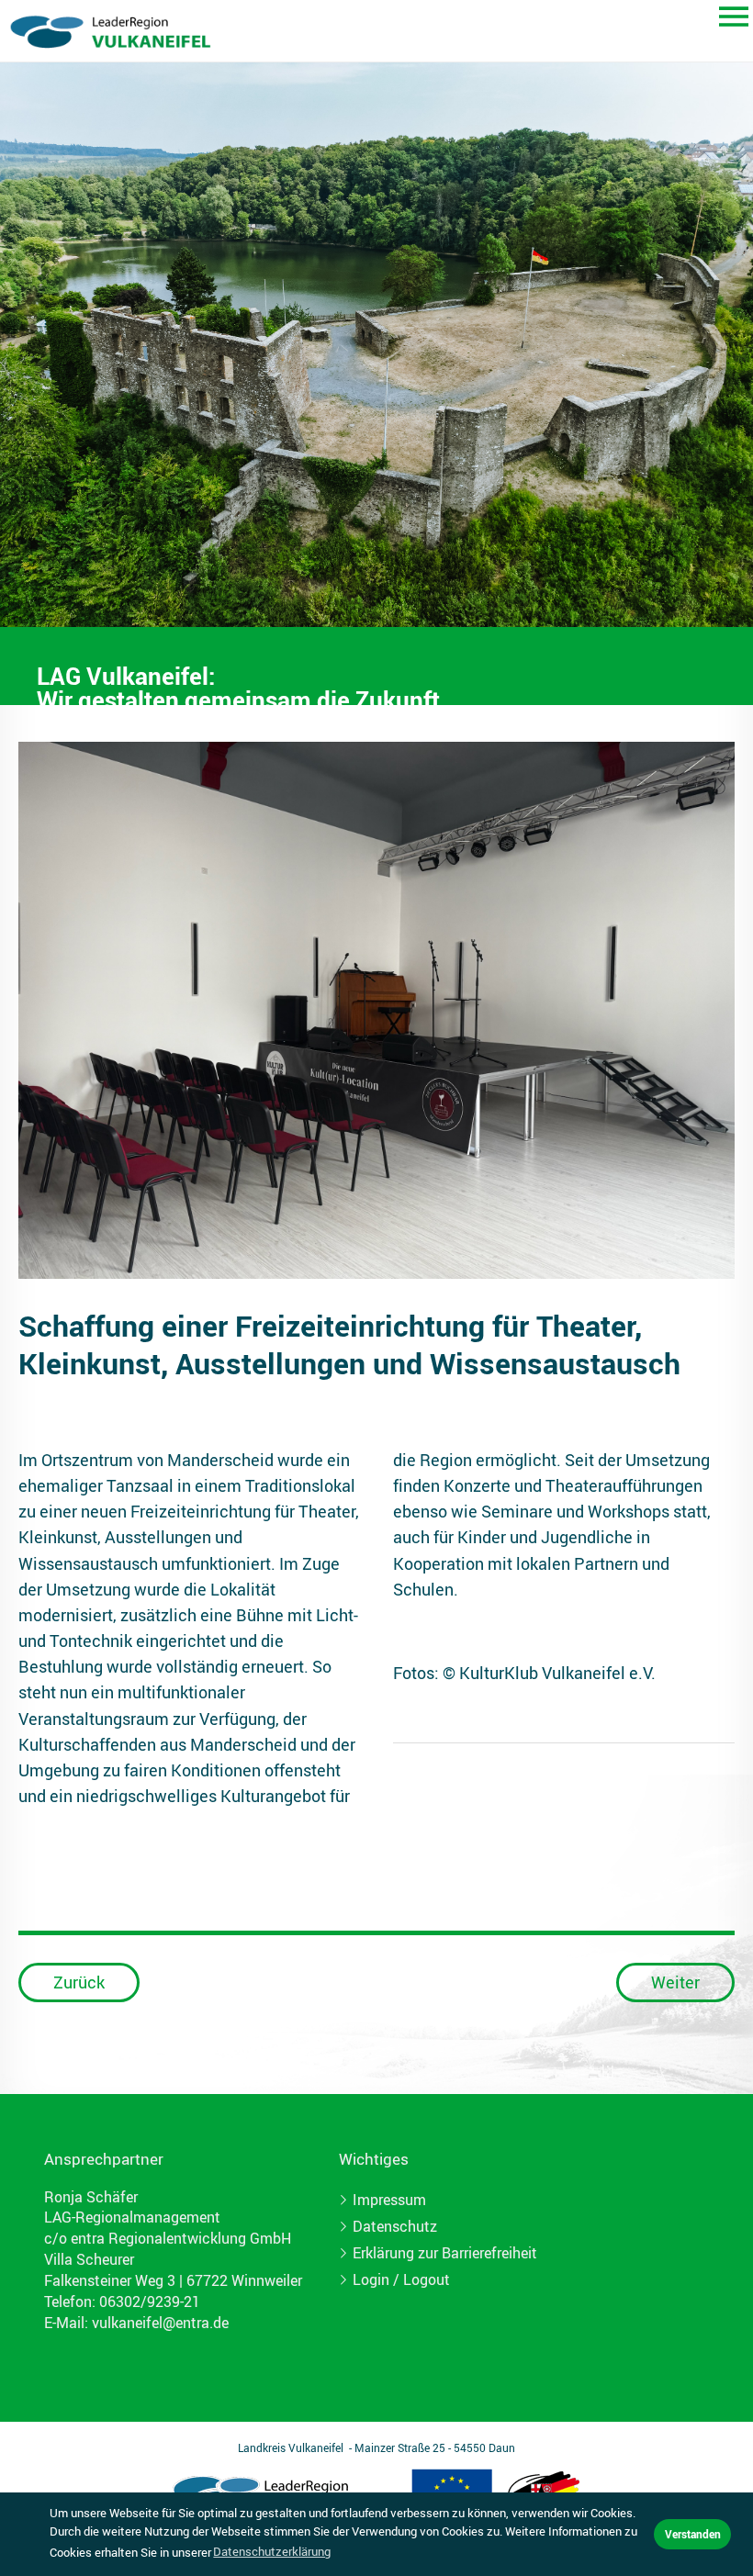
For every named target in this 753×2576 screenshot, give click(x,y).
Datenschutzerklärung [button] (272, 2551)
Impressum (389, 2200)
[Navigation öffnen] (734, 19)
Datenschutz (395, 2226)
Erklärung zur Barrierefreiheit (445, 2253)
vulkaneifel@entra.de (160, 2323)
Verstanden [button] (693, 2534)
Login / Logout (401, 2279)
